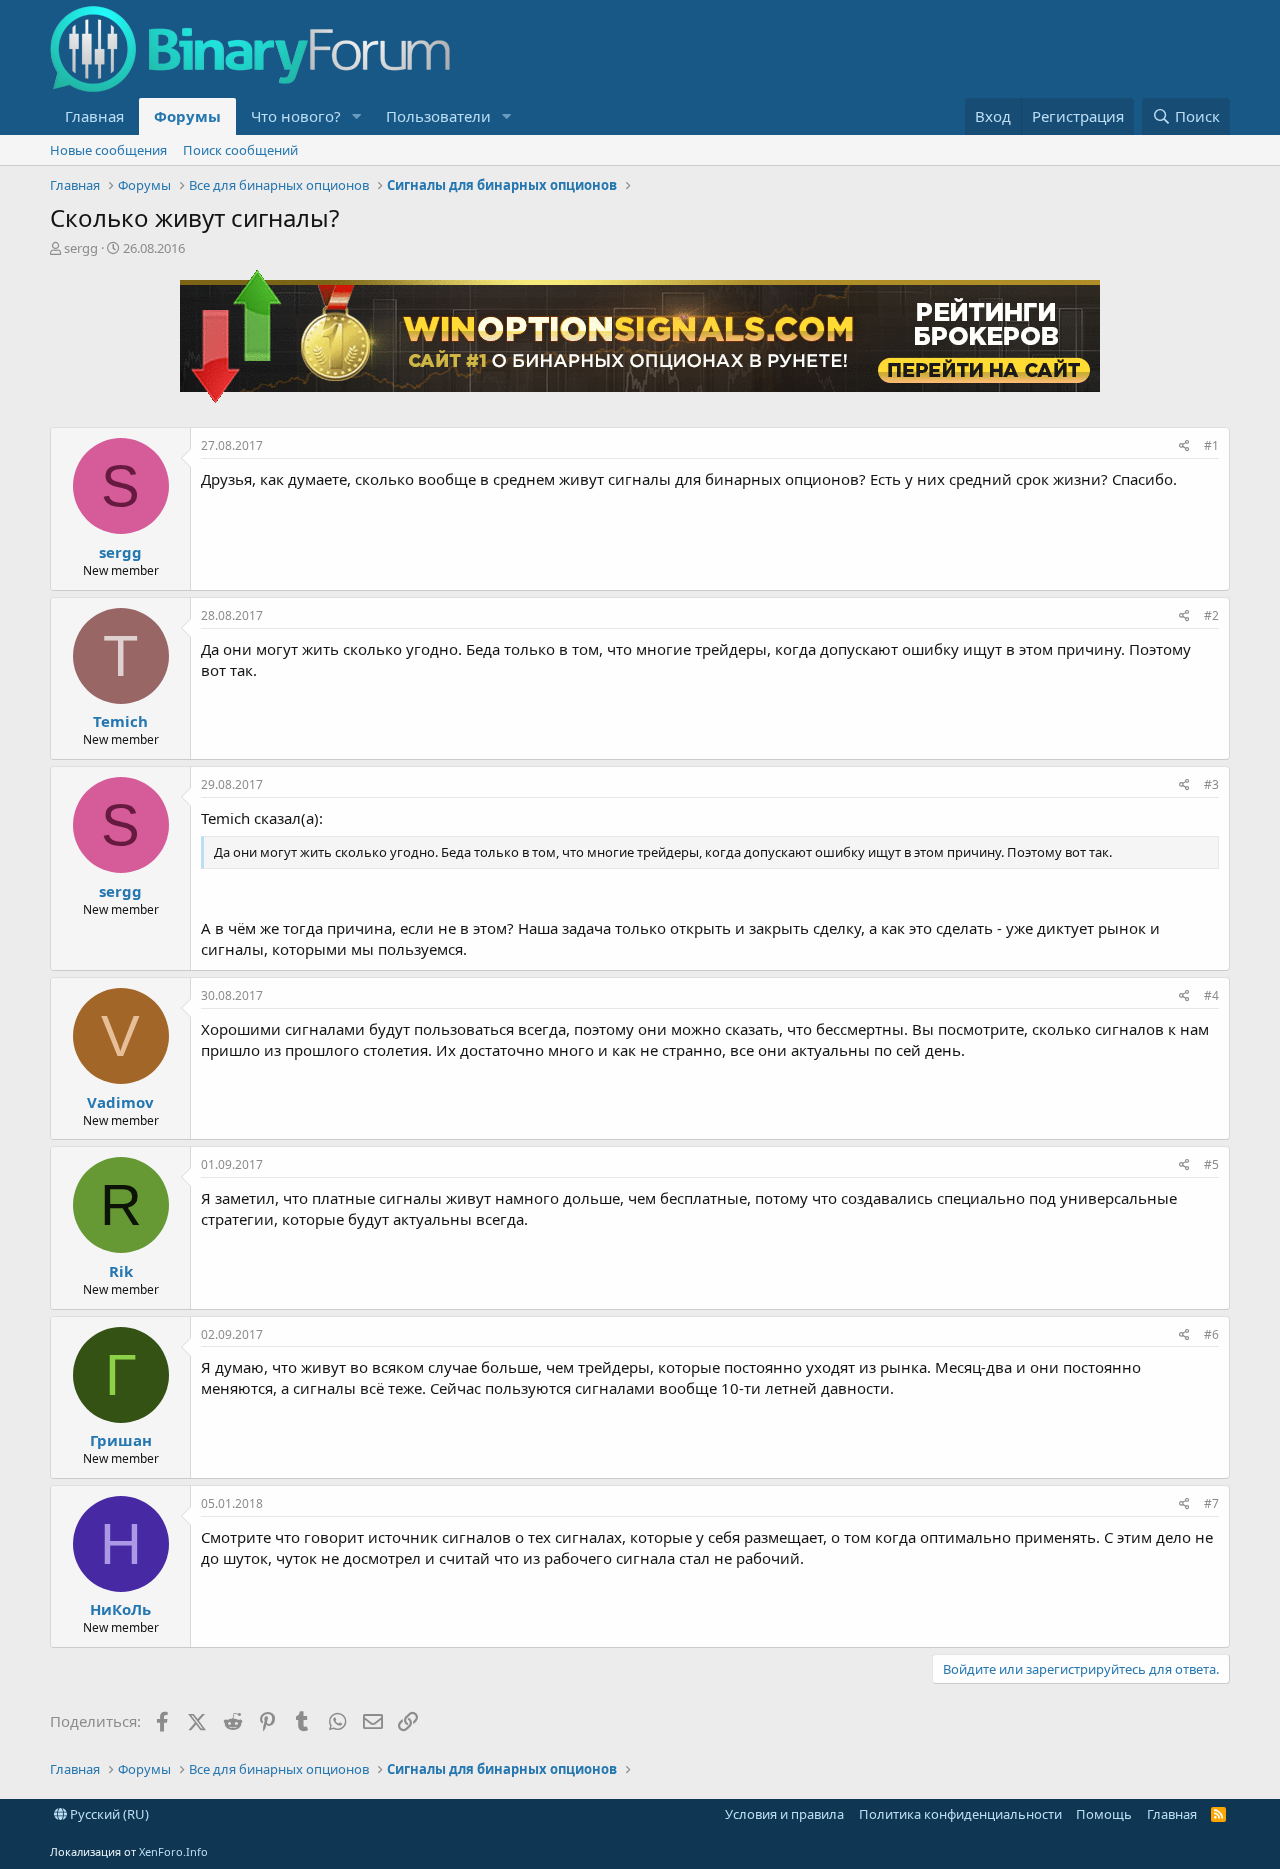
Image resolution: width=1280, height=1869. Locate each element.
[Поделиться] (1184, 446)
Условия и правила (784, 1814)
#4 (1211, 995)
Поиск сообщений (240, 150)
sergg (81, 248)
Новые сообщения (108, 150)
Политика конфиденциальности (960, 1814)
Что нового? (296, 116)
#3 (1211, 784)
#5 (1211, 1164)
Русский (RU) (108, 1814)
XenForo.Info (173, 1851)
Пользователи (438, 116)
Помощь (1104, 1814)
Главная (94, 116)
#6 (1211, 1334)
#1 (1211, 445)
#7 (1211, 1503)
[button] (357, 116)
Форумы (187, 116)
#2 (1211, 615)
